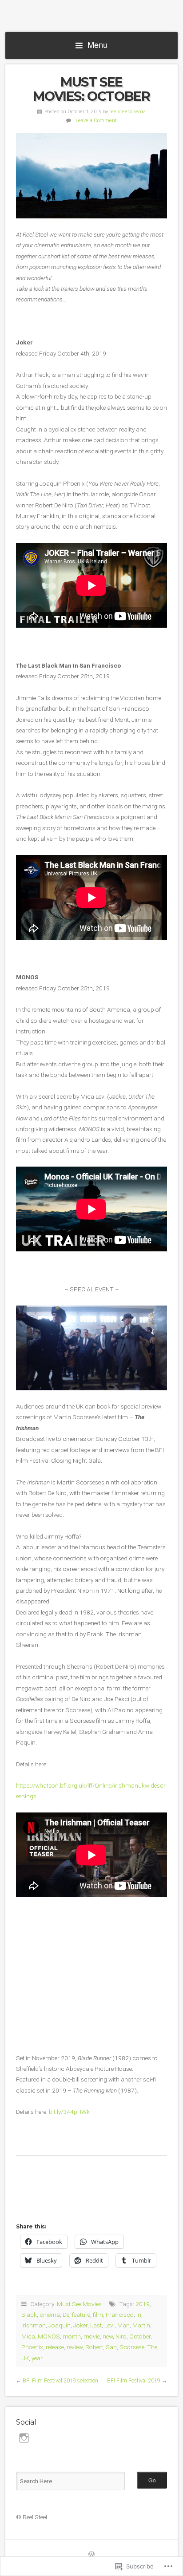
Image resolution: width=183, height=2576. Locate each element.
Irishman (34, 2325)
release (55, 2347)
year (37, 2358)
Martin (141, 2325)
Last (96, 2325)
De (66, 2315)
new (108, 2336)
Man (123, 2325)
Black (29, 2315)
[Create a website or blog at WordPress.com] (91, 2555)
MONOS (49, 2336)
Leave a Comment (96, 121)
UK (25, 2358)
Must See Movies (79, 2304)
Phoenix (32, 2347)
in (139, 2315)
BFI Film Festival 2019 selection (60, 2381)
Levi (109, 2325)
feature (81, 2315)
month (72, 2336)
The (152, 2347)
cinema (50, 2315)
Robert (94, 2347)
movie (92, 2336)
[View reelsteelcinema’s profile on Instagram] (24, 2438)
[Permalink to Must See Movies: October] (91, 176)
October (140, 2336)
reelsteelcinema (127, 112)
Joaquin (60, 2325)
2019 (143, 2304)
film (98, 2315)
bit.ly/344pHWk (69, 2112)
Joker (80, 2325)
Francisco (120, 2315)
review (75, 2347)
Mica (28, 2336)
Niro (121, 2336)
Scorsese (132, 2347)
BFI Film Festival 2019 (134, 2381)
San (111, 2347)
